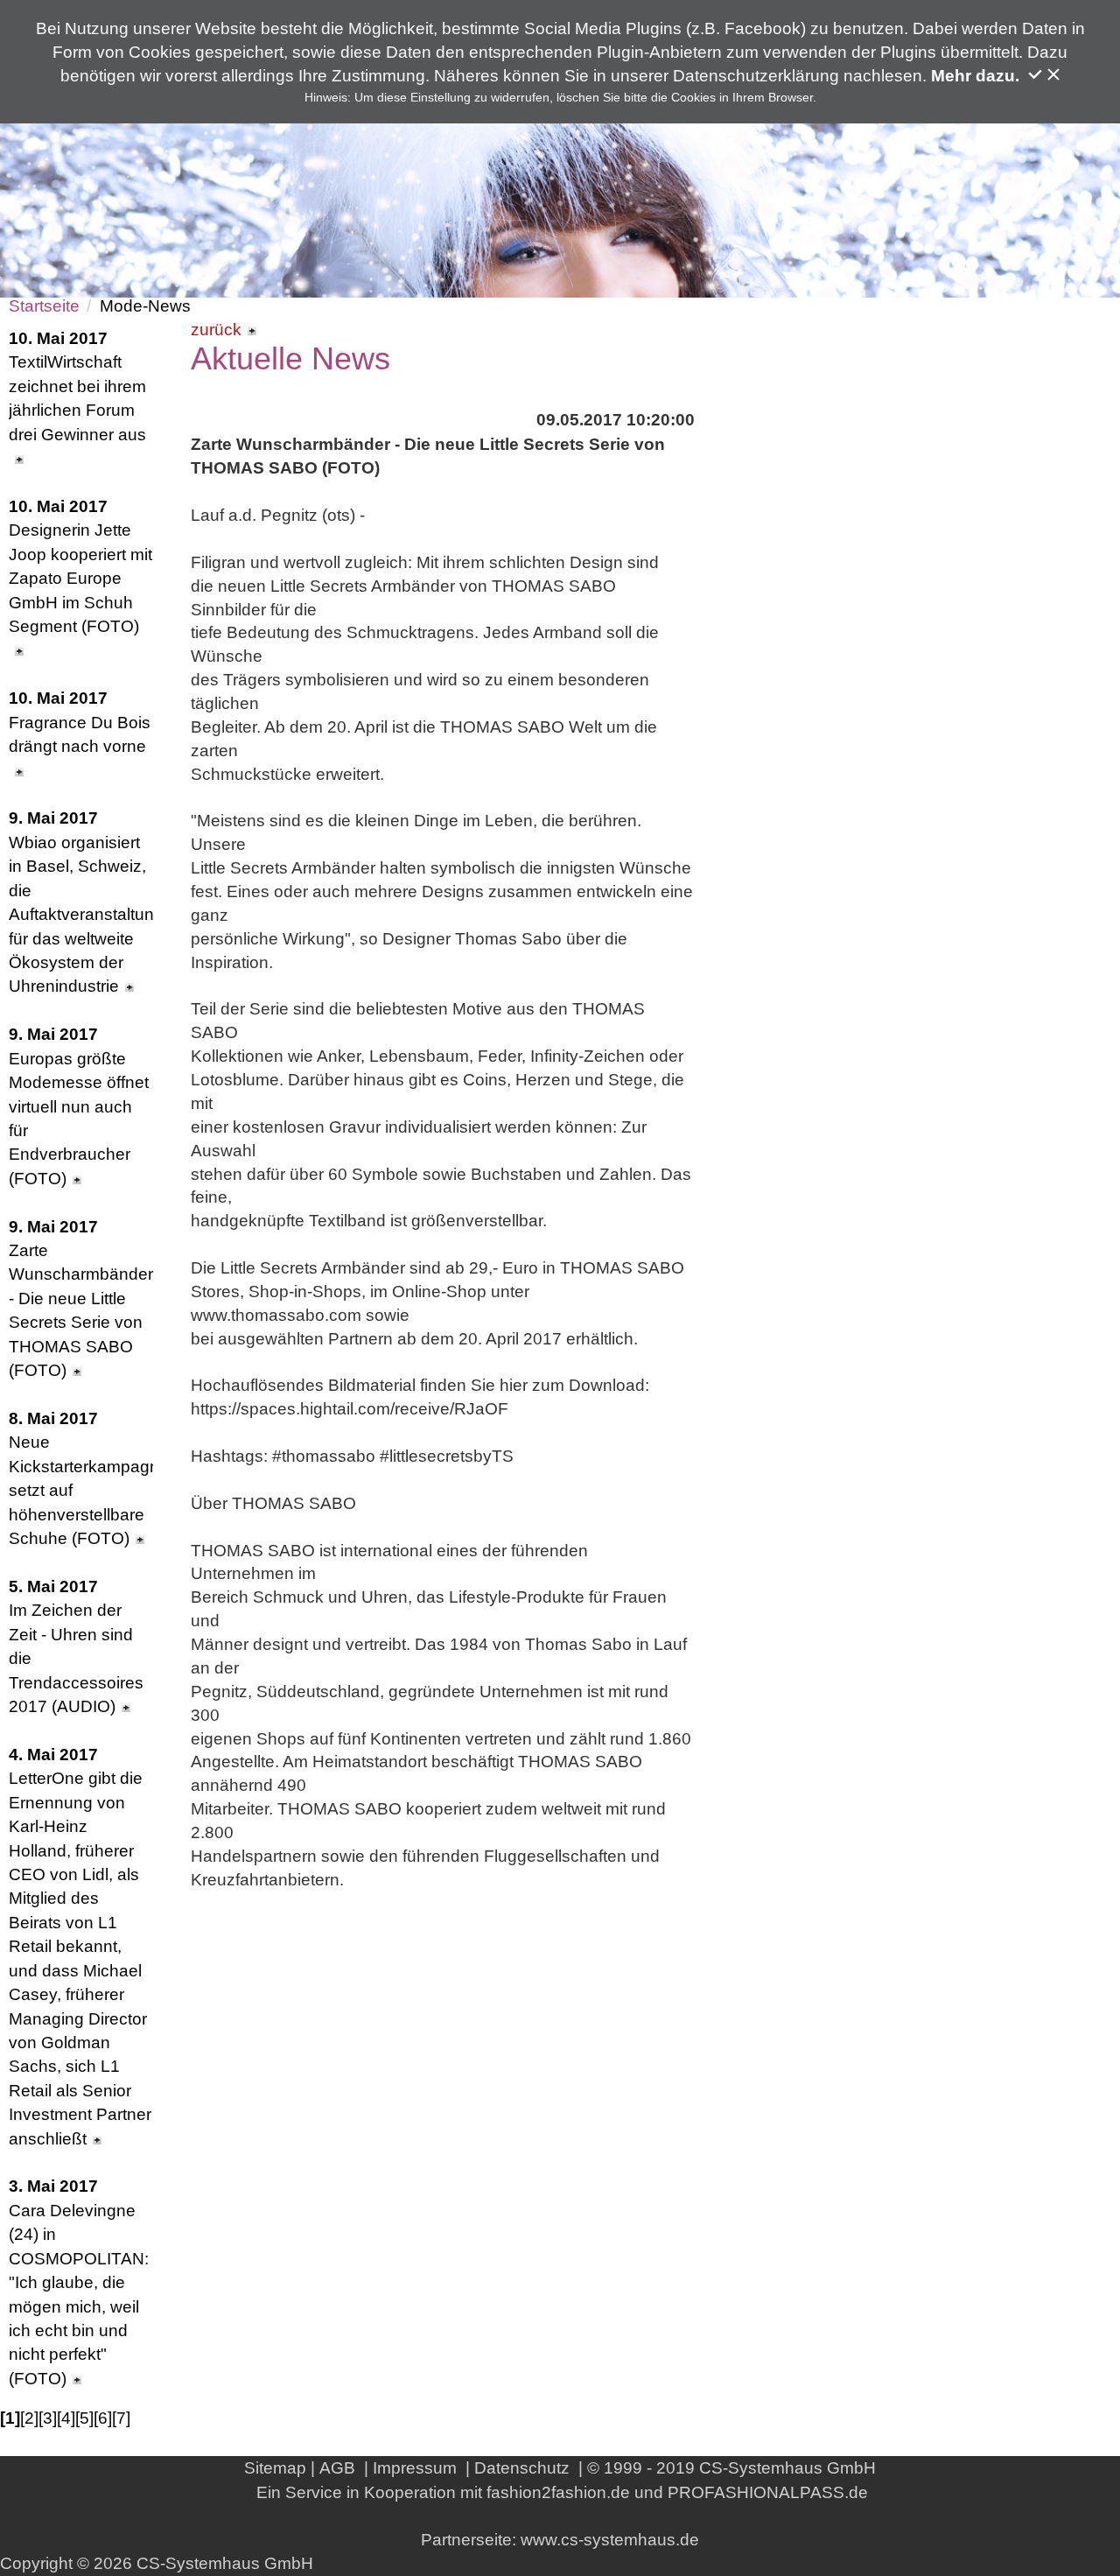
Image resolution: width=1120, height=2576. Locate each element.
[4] (66, 2418)
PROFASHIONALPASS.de (768, 2492)
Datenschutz (522, 2468)
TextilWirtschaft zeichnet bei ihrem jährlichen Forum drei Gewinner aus (77, 386)
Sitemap (275, 2468)
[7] (121, 2418)
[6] (103, 2418)
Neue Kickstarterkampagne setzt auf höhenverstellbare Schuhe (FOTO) (81, 1478)
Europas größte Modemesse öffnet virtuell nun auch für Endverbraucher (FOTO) (79, 1106)
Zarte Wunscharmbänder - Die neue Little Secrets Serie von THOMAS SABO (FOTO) (81, 1299)
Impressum (415, 2468)
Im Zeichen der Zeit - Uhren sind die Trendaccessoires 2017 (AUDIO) (76, 1646)
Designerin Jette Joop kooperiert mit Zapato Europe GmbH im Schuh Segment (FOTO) (80, 566)
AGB (337, 2468)
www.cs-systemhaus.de (610, 2540)
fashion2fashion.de (558, 2492)
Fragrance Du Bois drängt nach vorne (80, 722)
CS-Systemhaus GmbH (787, 2468)
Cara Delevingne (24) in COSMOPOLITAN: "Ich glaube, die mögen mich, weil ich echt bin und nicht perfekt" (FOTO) (79, 2282)
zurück (216, 330)
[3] (48, 2418)
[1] (10, 2418)
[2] (29, 2418)
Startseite (44, 306)
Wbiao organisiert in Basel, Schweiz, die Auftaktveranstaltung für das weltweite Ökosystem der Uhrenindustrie (81, 902)
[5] (84, 2418)
